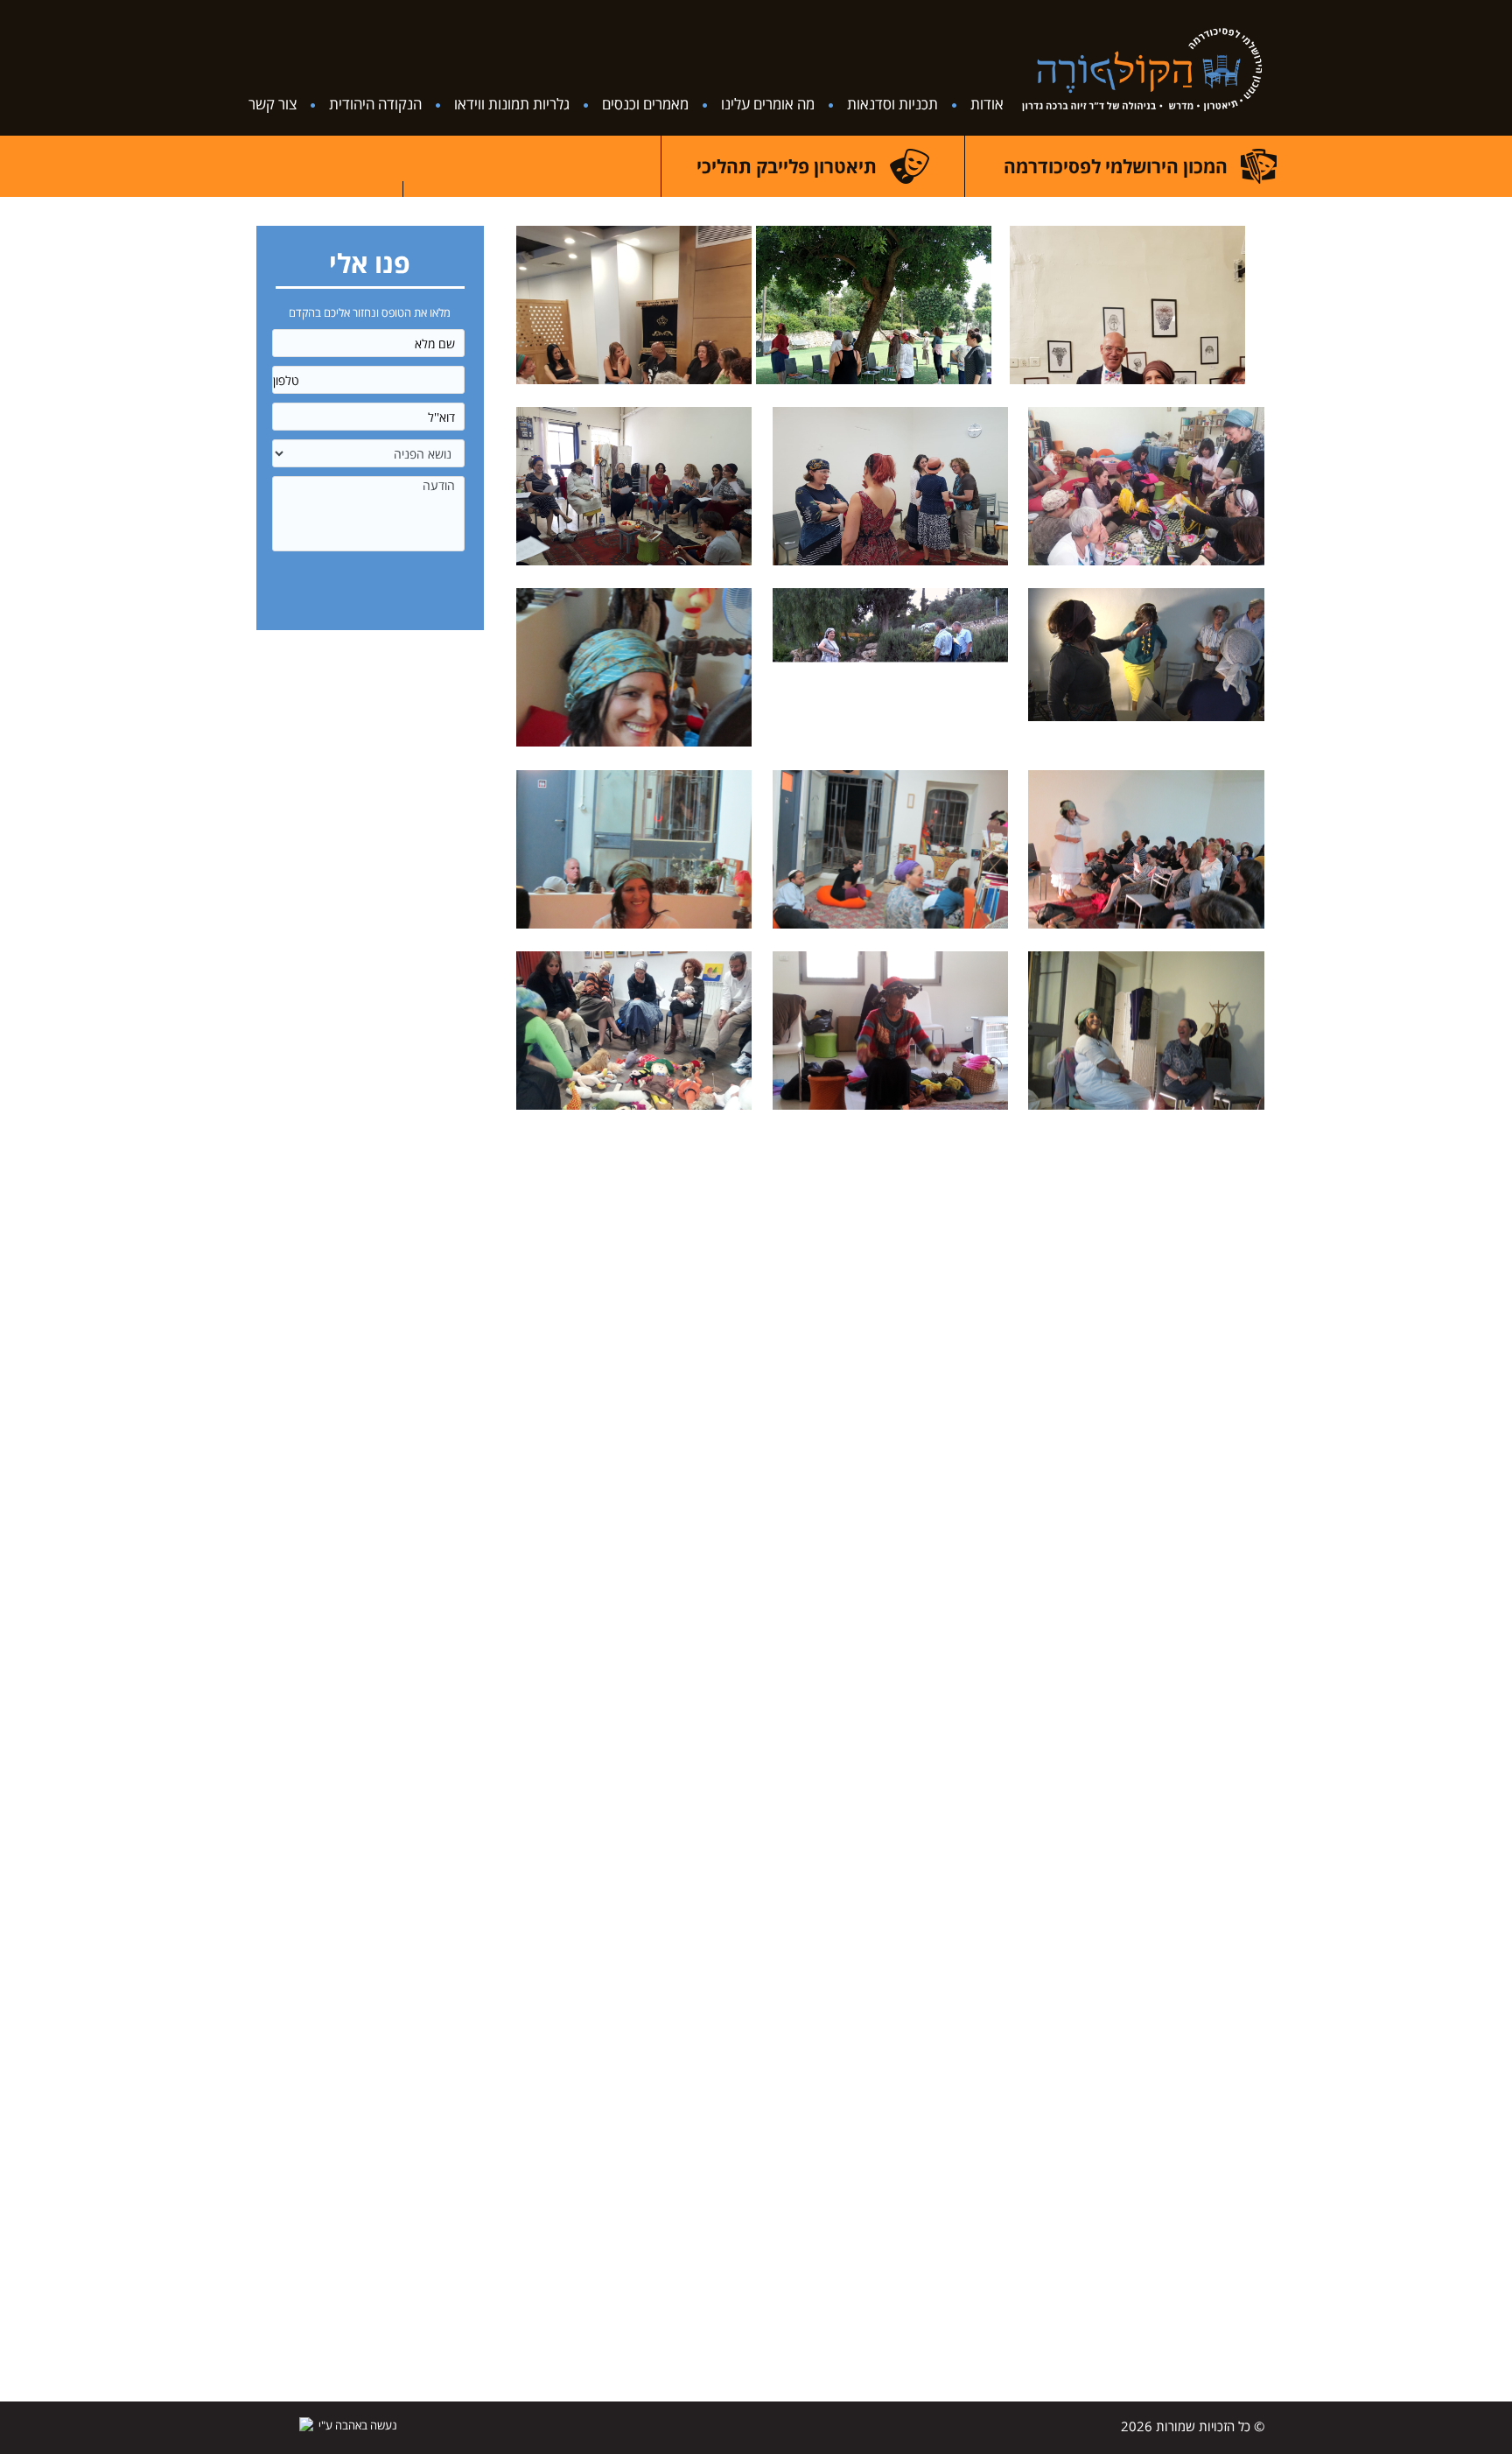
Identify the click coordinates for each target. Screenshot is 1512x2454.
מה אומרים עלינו (768, 104)
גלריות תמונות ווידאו (512, 104)
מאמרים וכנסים (645, 104)
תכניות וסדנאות (892, 104)
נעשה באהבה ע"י (358, 2425)
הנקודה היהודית (375, 104)
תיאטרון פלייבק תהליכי (787, 166)
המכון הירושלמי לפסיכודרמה (1116, 166)
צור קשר (273, 104)
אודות (987, 104)
